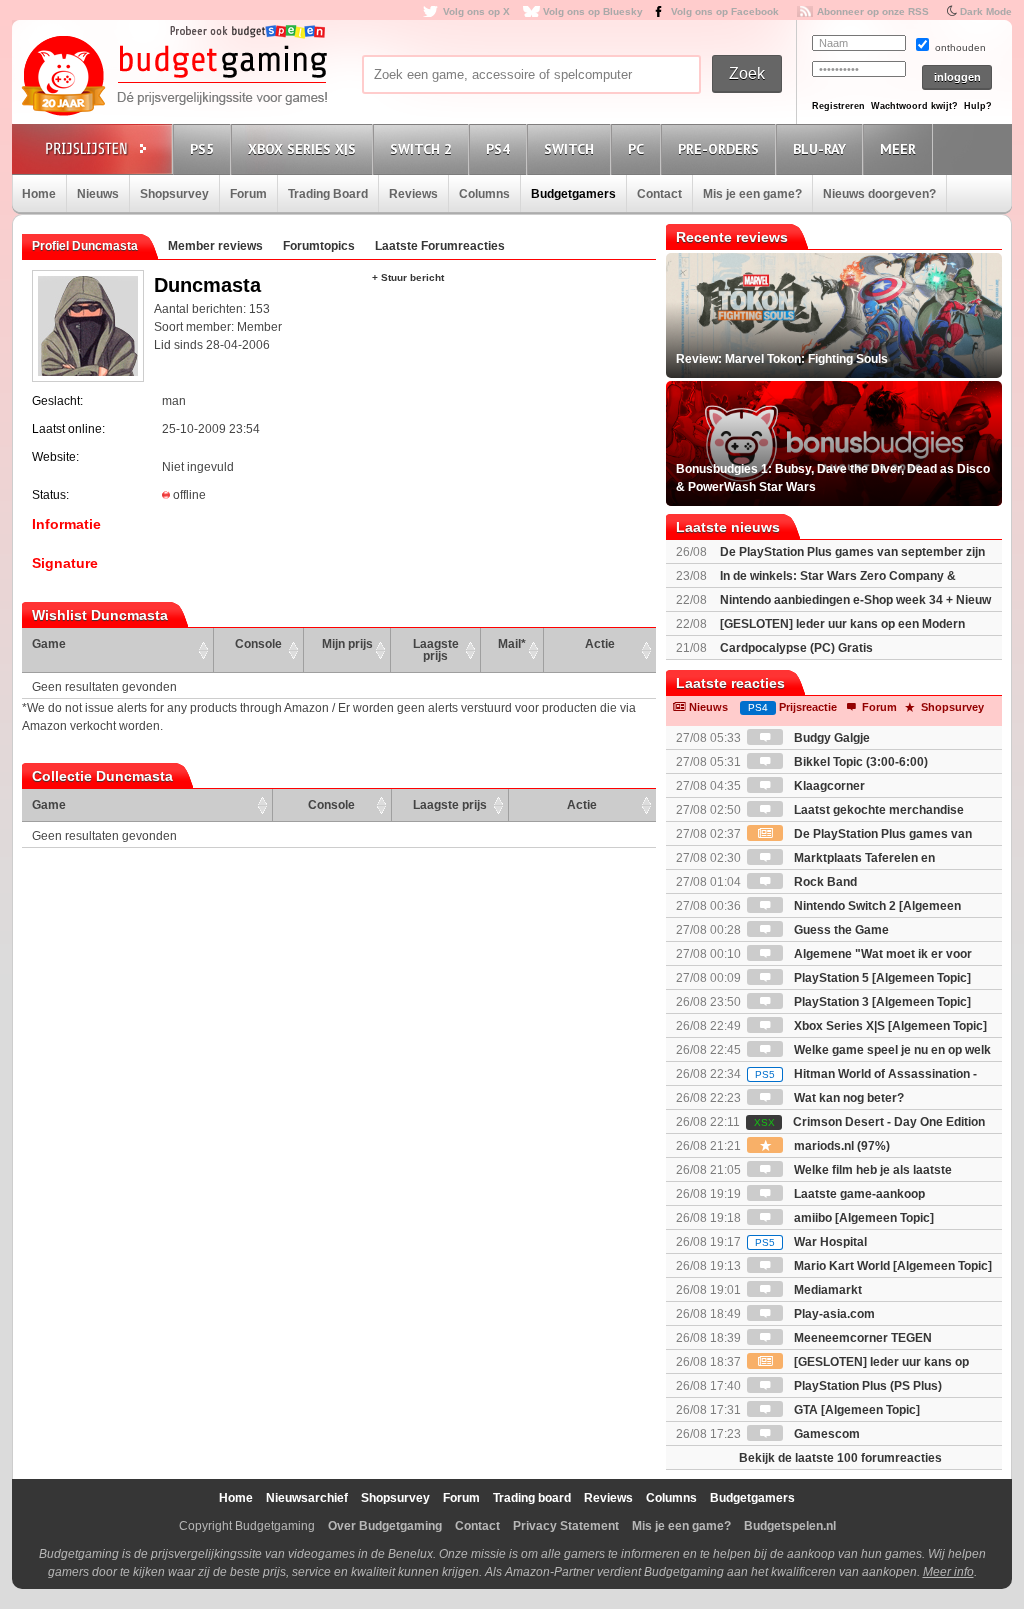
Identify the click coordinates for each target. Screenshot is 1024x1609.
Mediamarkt (826, 1290)
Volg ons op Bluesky (593, 11)
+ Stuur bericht (408, 277)
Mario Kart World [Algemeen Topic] (891, 1266)
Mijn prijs (347, 644)
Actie (600, 644)
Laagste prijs (436, 650)
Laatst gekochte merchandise (877, 810)
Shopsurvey (174, 194)
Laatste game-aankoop (858, 1194)
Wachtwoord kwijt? (914, 106)
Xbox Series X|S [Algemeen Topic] (889, 1026)
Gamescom (825, 1434)
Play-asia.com (833, 1314)
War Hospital (811, 1242)
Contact (659, 194)
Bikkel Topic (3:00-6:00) (859, 762)
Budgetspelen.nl (790, 1526)
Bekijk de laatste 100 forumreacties (840, 1458)
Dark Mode (986, 11)
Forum (248, 194)
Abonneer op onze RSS (873, 11)
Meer (898, 149)
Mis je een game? (752, 194)
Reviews (413, 194)
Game (49, 644)
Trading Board (328, 194)
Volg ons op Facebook (725, 11)
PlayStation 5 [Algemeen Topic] (881, 978)
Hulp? (978, 106)
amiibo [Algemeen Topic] (862, 1218)
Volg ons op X (476, 11)
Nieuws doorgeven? (879, 194)
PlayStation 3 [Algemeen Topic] (881, 1002)
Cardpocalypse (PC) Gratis (796, 648)
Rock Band (824, 882)
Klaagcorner (828, 786)
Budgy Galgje (830, 738)
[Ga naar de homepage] (174, 77)
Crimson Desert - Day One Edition (869, 1122)
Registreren (838, 106)
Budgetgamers (573, 194)
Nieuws (98, 194)
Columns (484, 194)
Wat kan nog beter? (847, 1098)
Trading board (532, 1498)
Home (39, 194)
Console (258, 644)
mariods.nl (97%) (840, 1146)
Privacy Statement (566, 1526)
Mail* (512, 644)
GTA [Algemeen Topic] (855, 1410)
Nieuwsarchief (307, 1498)
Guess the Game (840, 930)
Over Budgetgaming (385, 1526)
